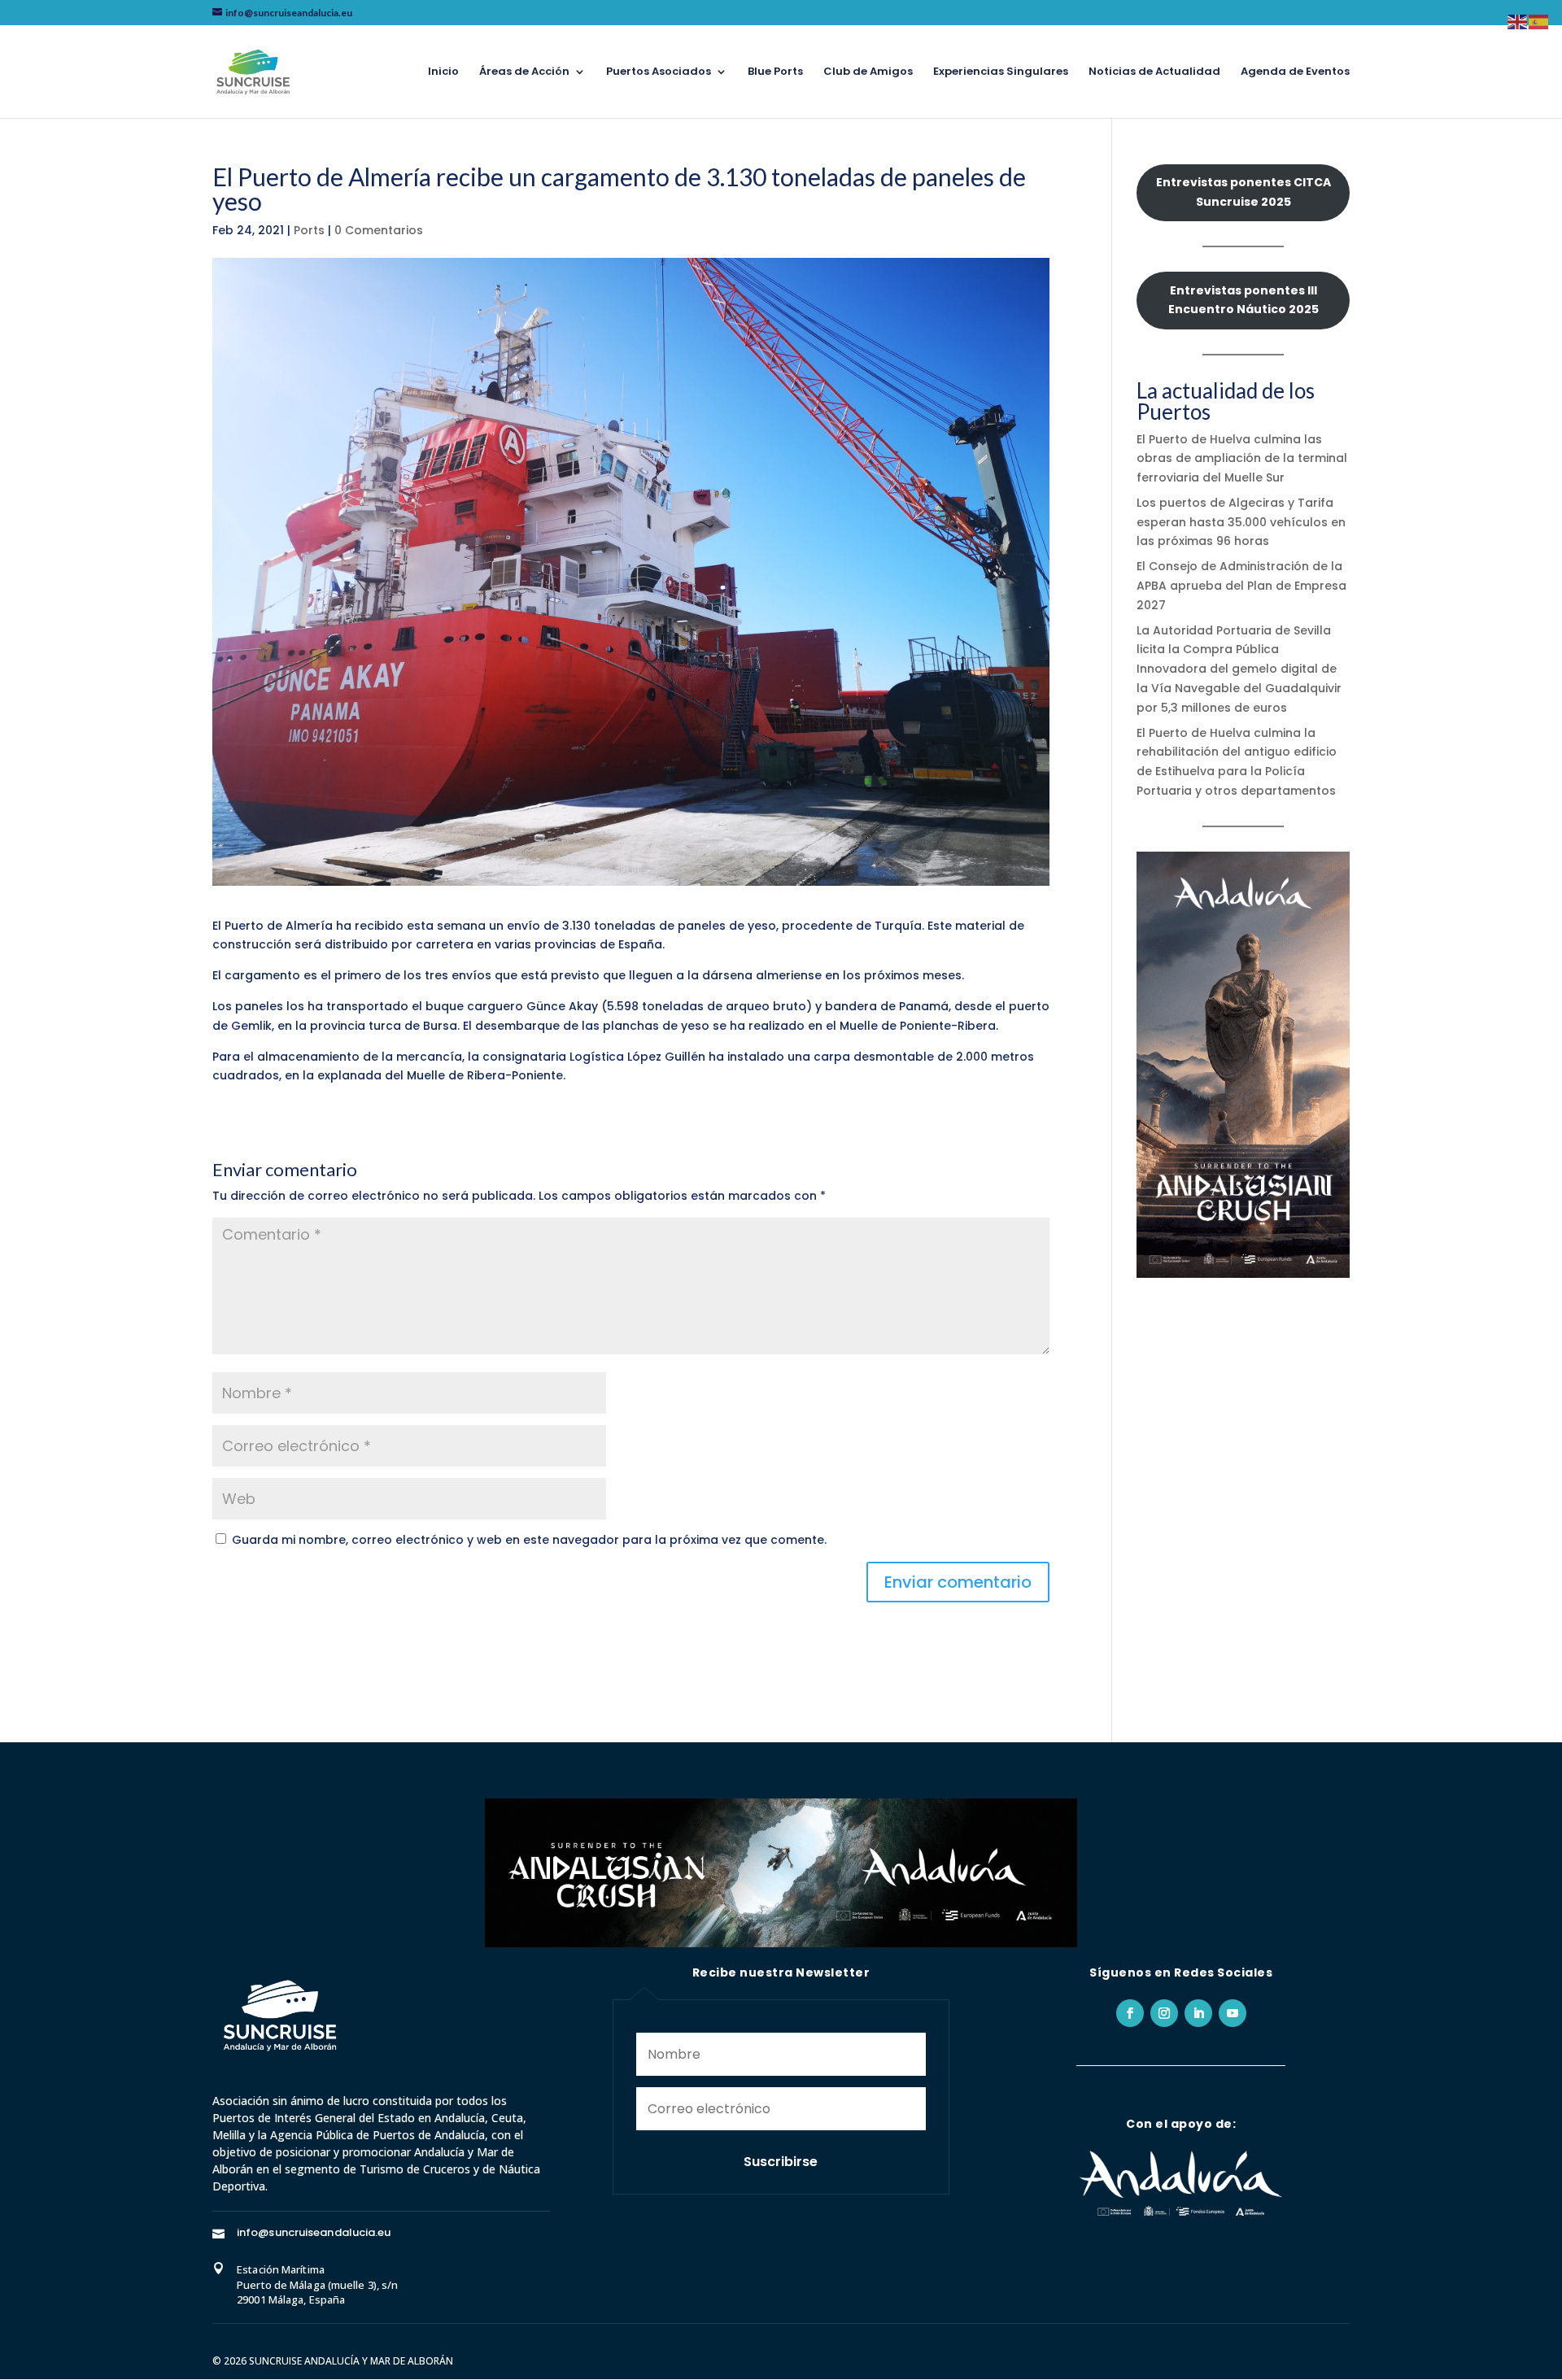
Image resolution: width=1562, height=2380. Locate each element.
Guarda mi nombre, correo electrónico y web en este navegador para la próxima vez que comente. (529, 1540)
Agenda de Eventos (1295, 72)
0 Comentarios (379, 230)
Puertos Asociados (659, 72)
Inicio (443, 72)
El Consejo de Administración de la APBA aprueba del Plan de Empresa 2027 (1241, 586)
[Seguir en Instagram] (1164, 2013)
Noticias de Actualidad (1154, 72)
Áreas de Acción (524, 72)
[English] (1518, 21)
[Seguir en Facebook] (1130, 2013)
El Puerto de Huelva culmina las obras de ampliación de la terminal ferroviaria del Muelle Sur (1242, 459)
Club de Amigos (868, 72)
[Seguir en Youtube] (1233, 2013)
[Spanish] (1539, 21)
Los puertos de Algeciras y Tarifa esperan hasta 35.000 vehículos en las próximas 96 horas (1241, 522)
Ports (309, 230)
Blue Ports (775, 72)
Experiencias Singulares (1001, 72)
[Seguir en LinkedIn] (1198, 2013)
